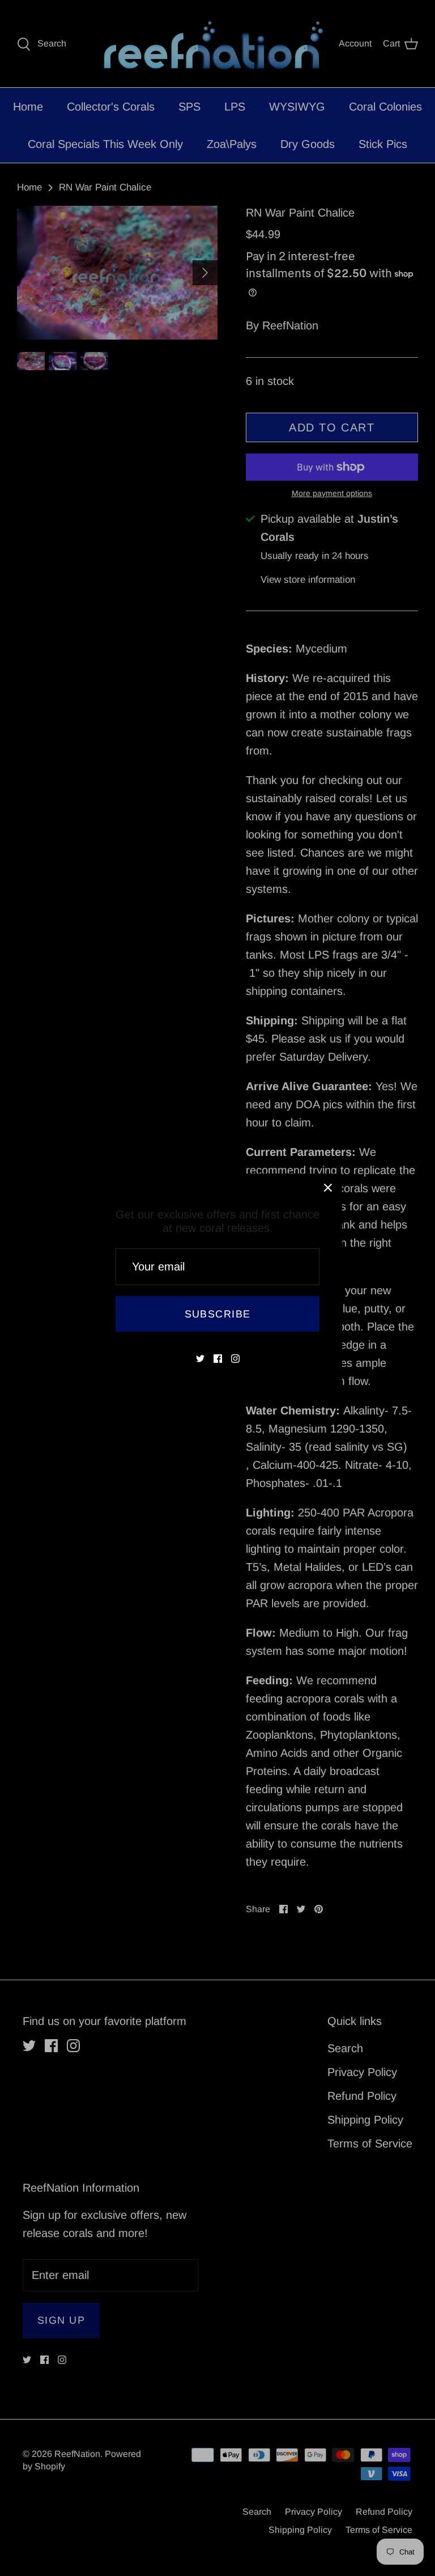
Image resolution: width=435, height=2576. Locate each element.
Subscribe (218, 1314)
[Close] (328, 1188)
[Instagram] (235, 1359)
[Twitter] (200, 1359)
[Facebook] (218, 1359)
